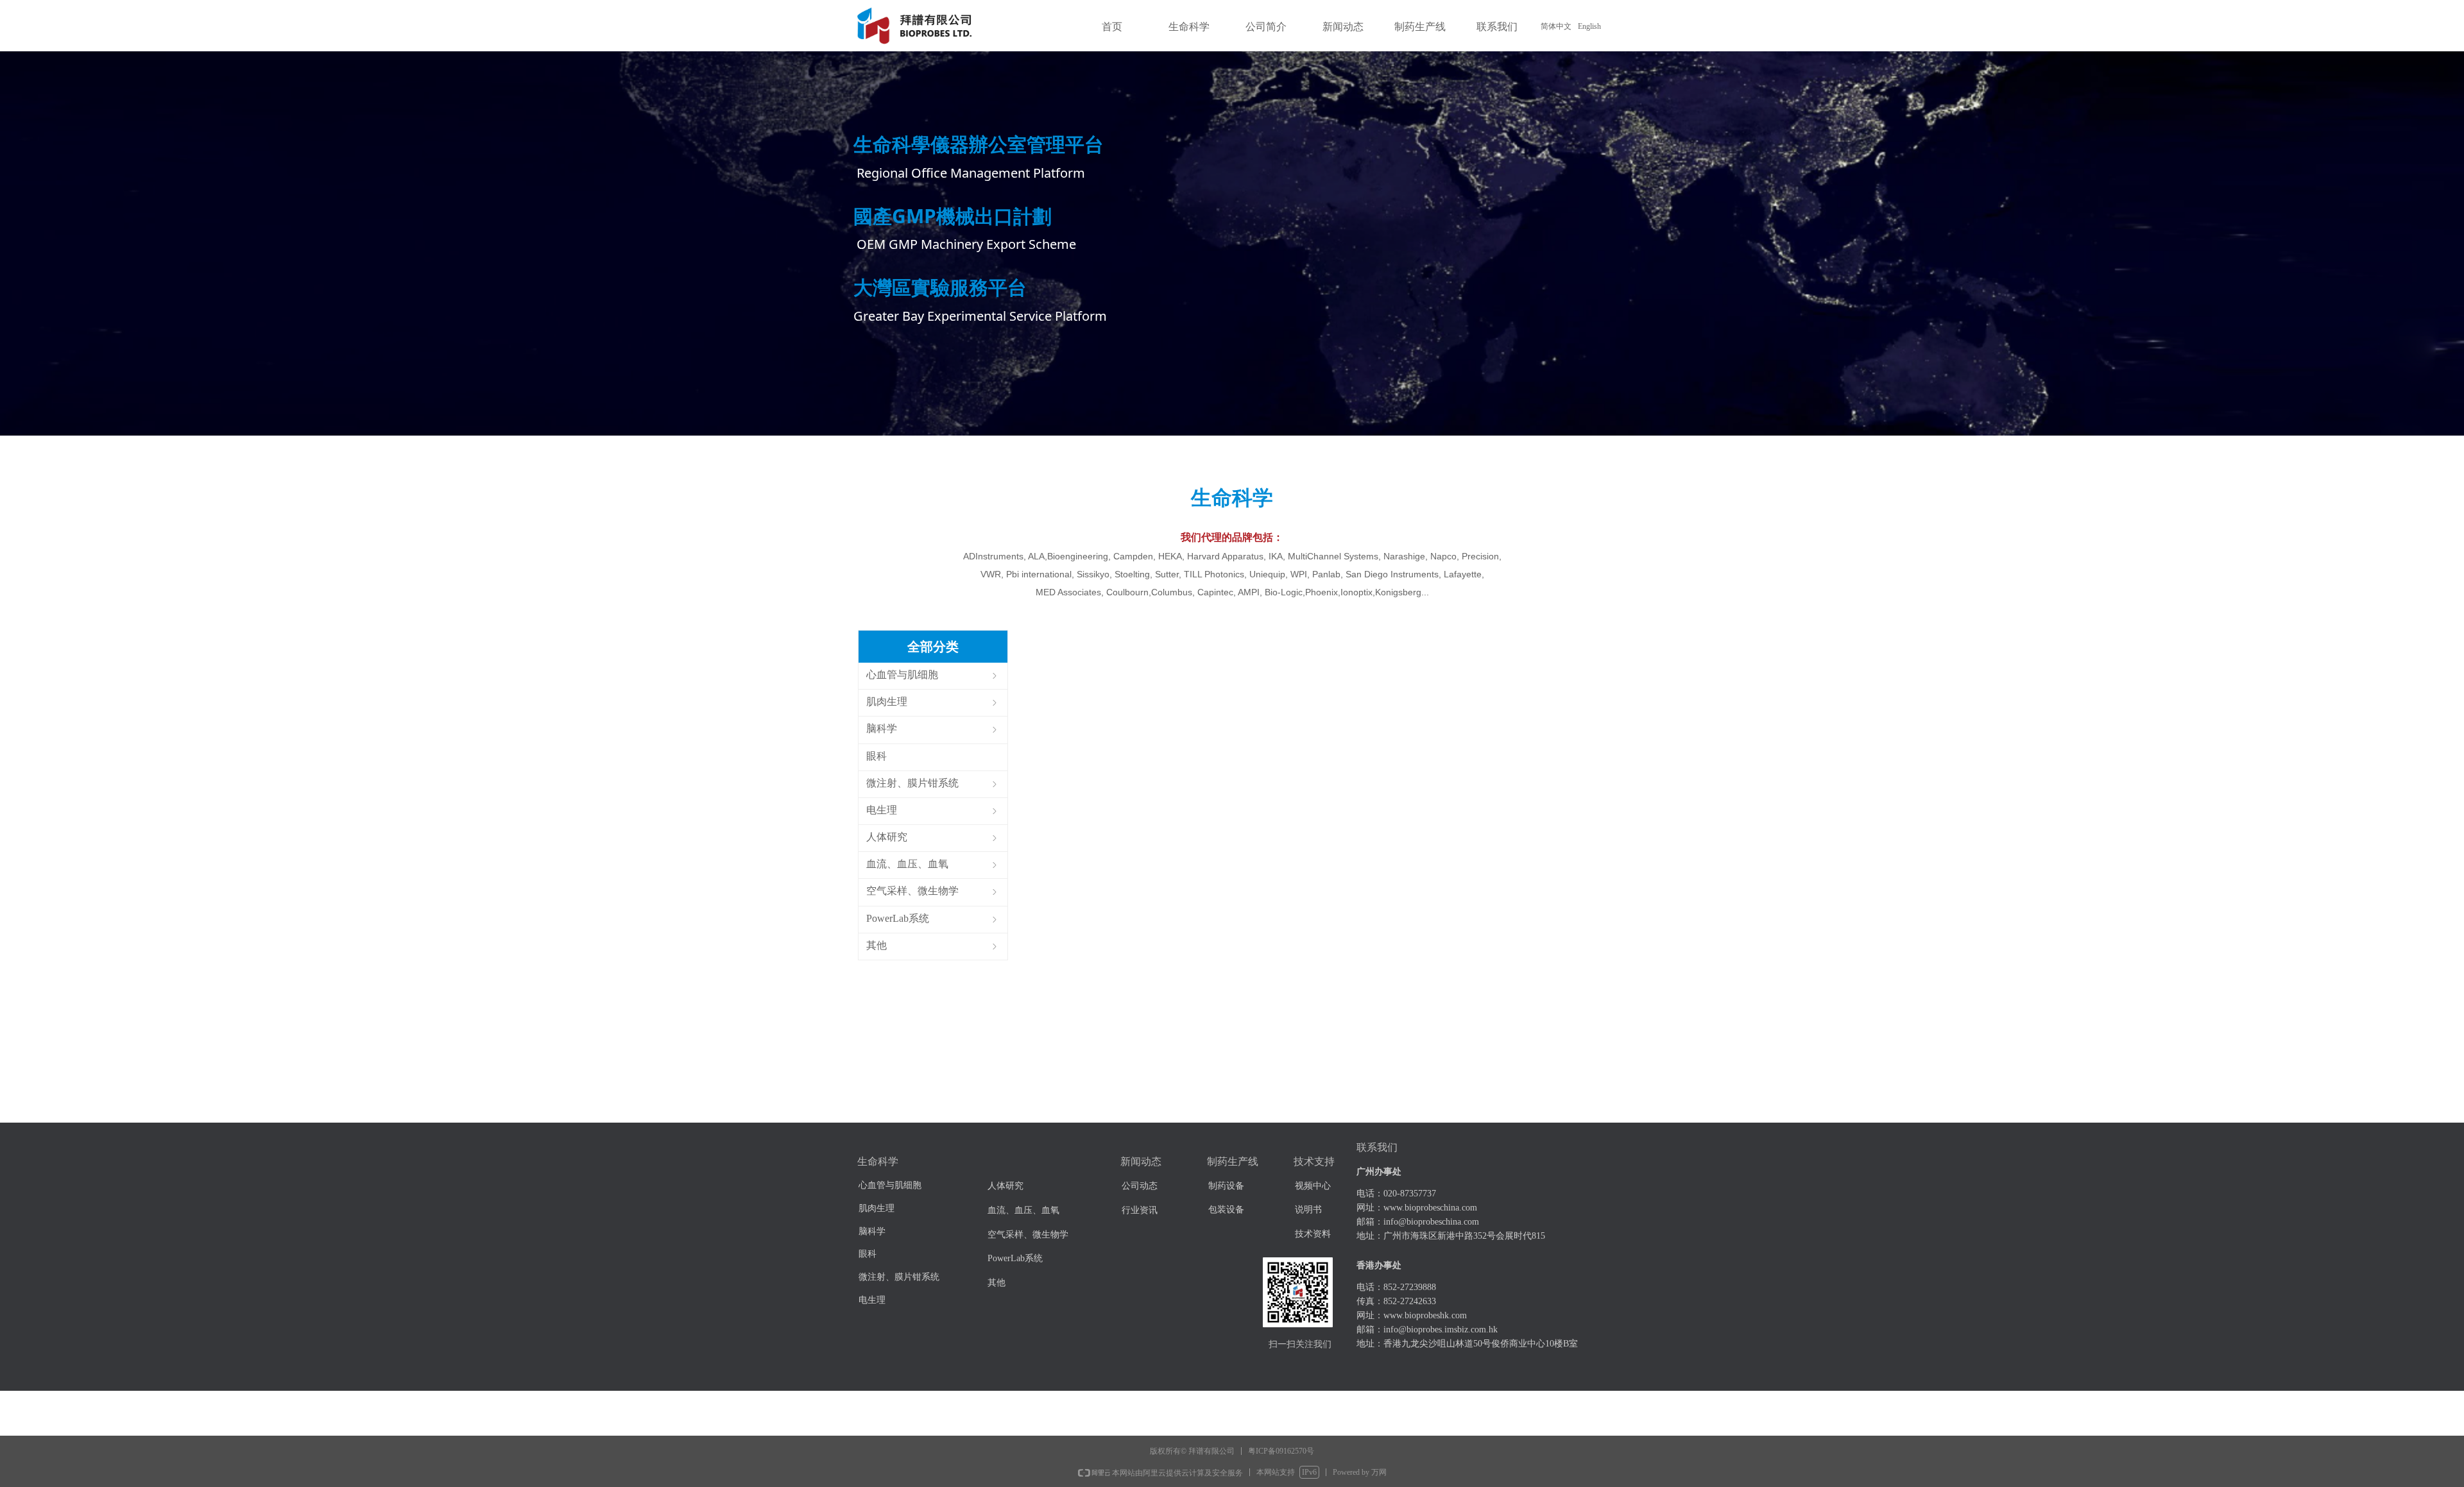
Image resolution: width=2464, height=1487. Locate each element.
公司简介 (1266, 27)
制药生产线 (1420, 27)
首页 (1112, 27)
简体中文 (1556, 26)
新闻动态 (1343, 27)
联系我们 (1497, 27)
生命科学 (1189, 27)
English (1589, 26)
